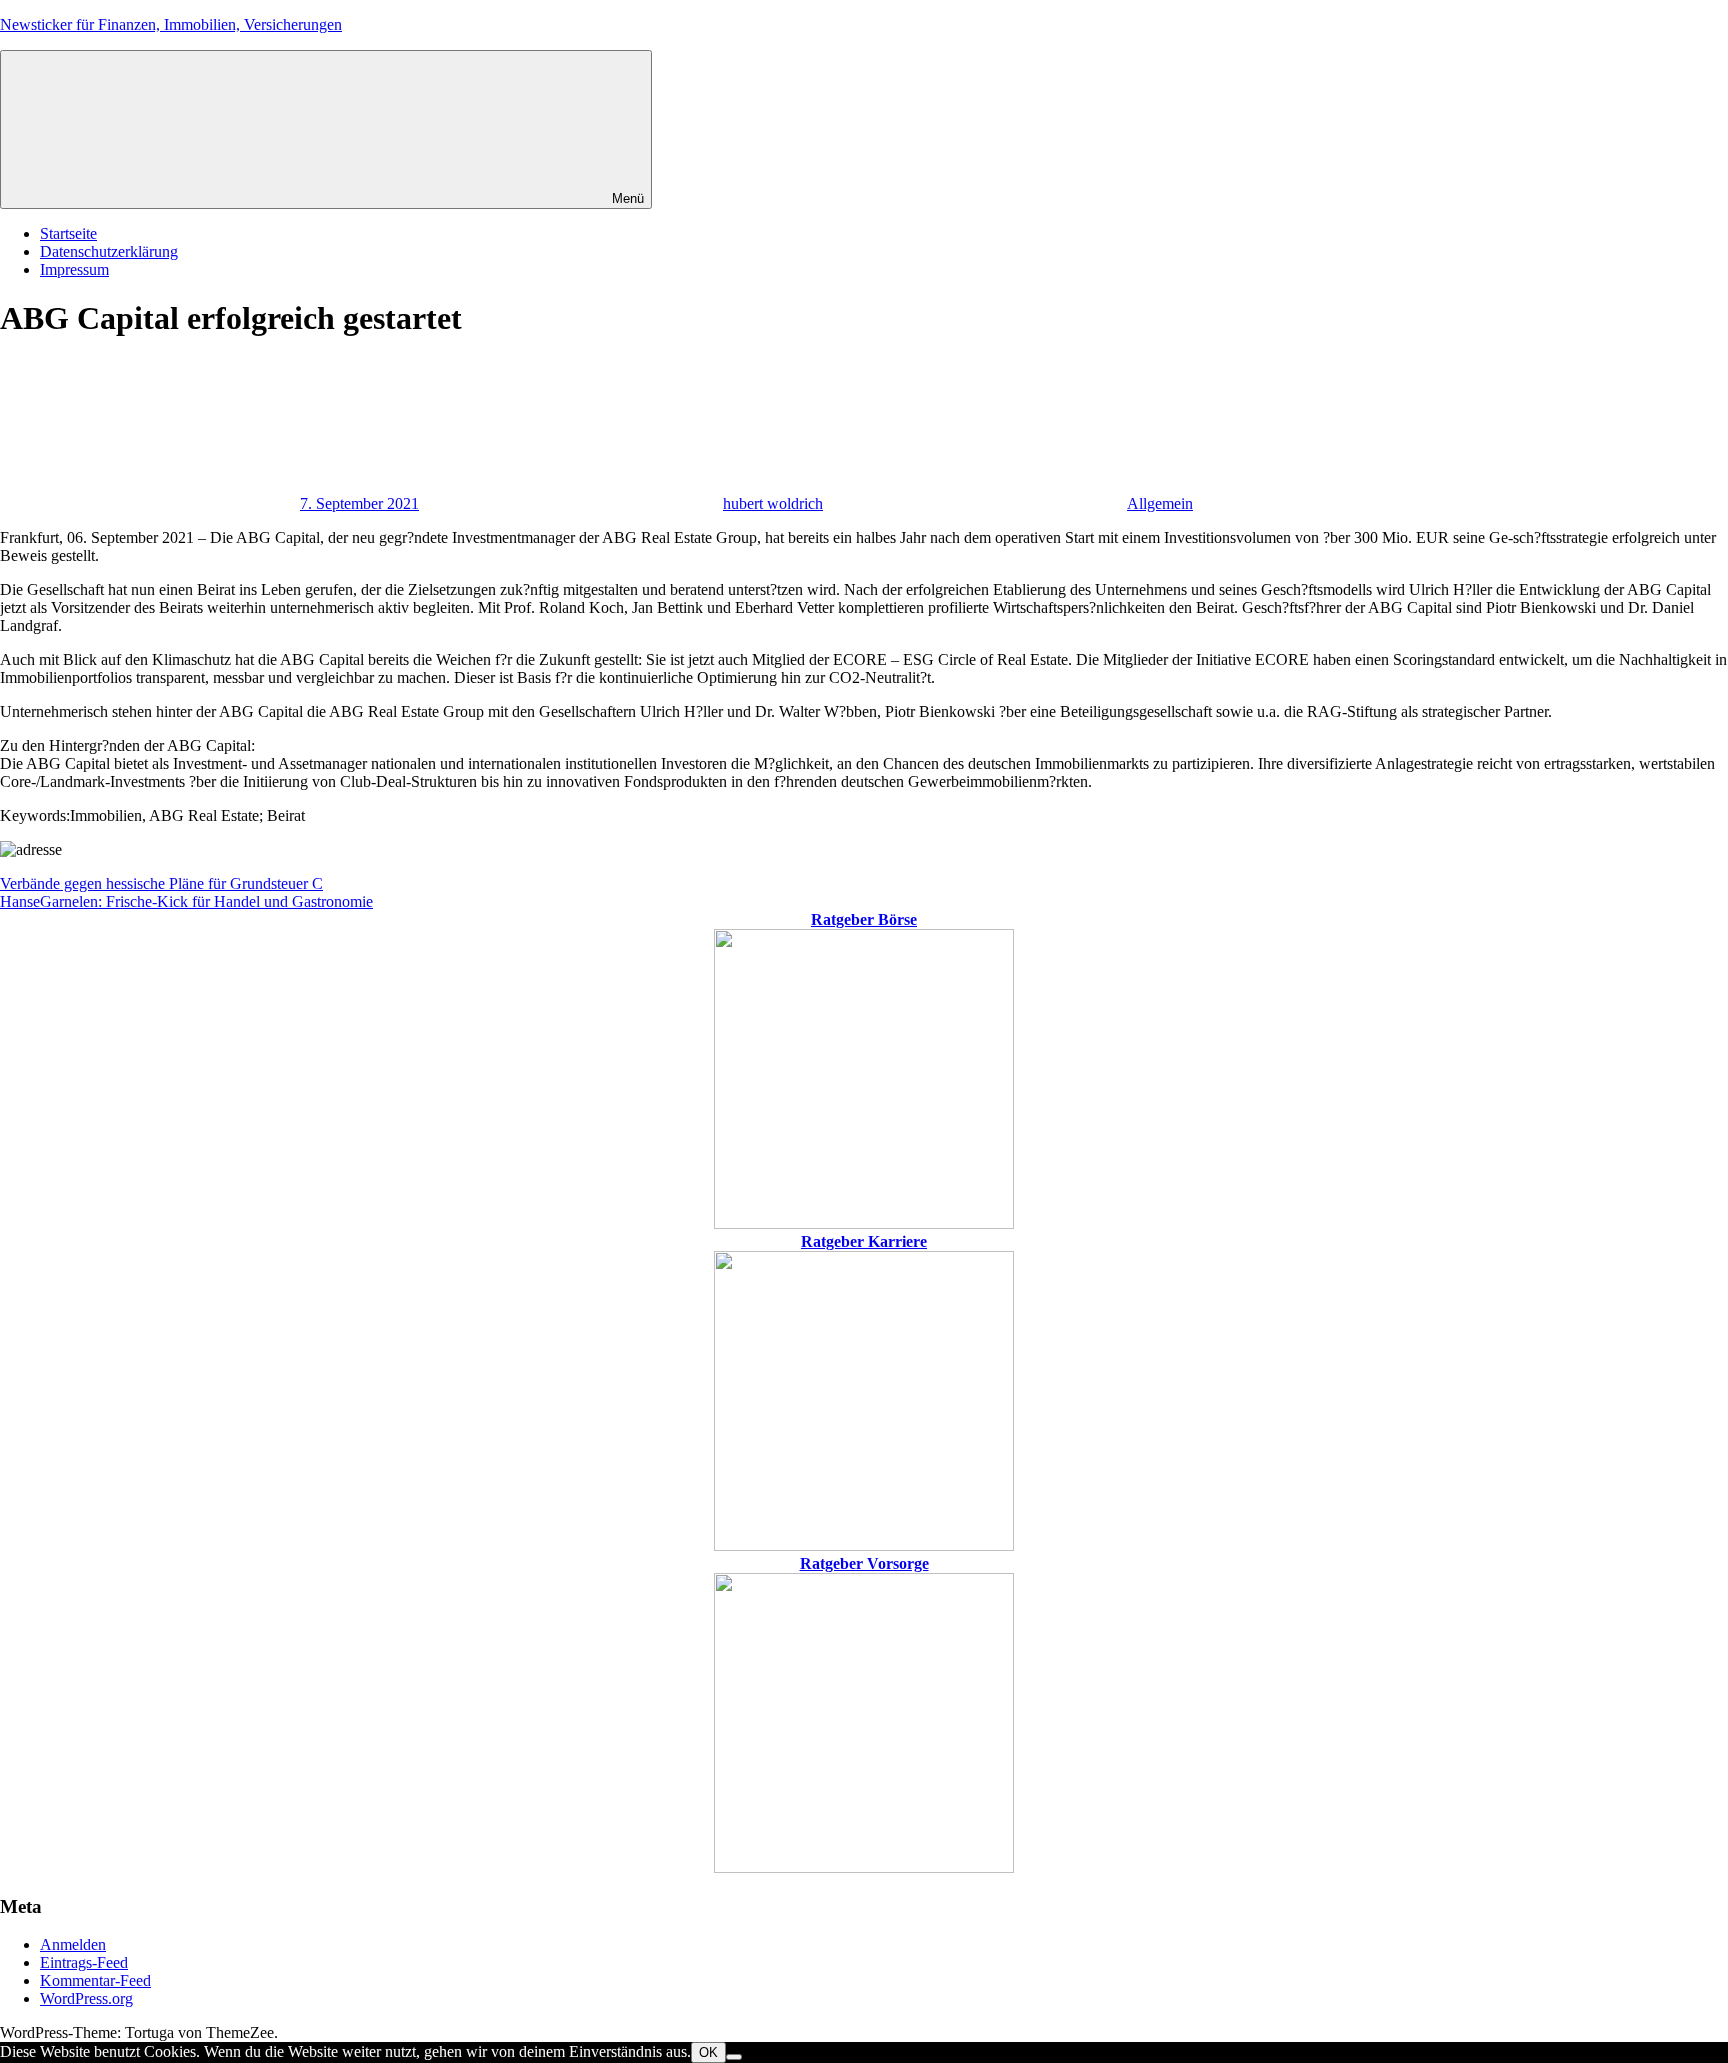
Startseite (68, 233)
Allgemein (1160, 503)
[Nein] (734, 2057)
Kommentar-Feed (95, 1980)
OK (708, 2052)
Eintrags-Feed (84, 1962)
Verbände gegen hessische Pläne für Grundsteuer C (161, 883)
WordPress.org (86, 1998)
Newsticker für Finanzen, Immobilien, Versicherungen (171, 24)
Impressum (74, 269)
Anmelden (73, 1944)
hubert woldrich (773, 503)
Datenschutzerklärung (109, 251)
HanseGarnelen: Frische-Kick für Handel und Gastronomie (186, 901)
